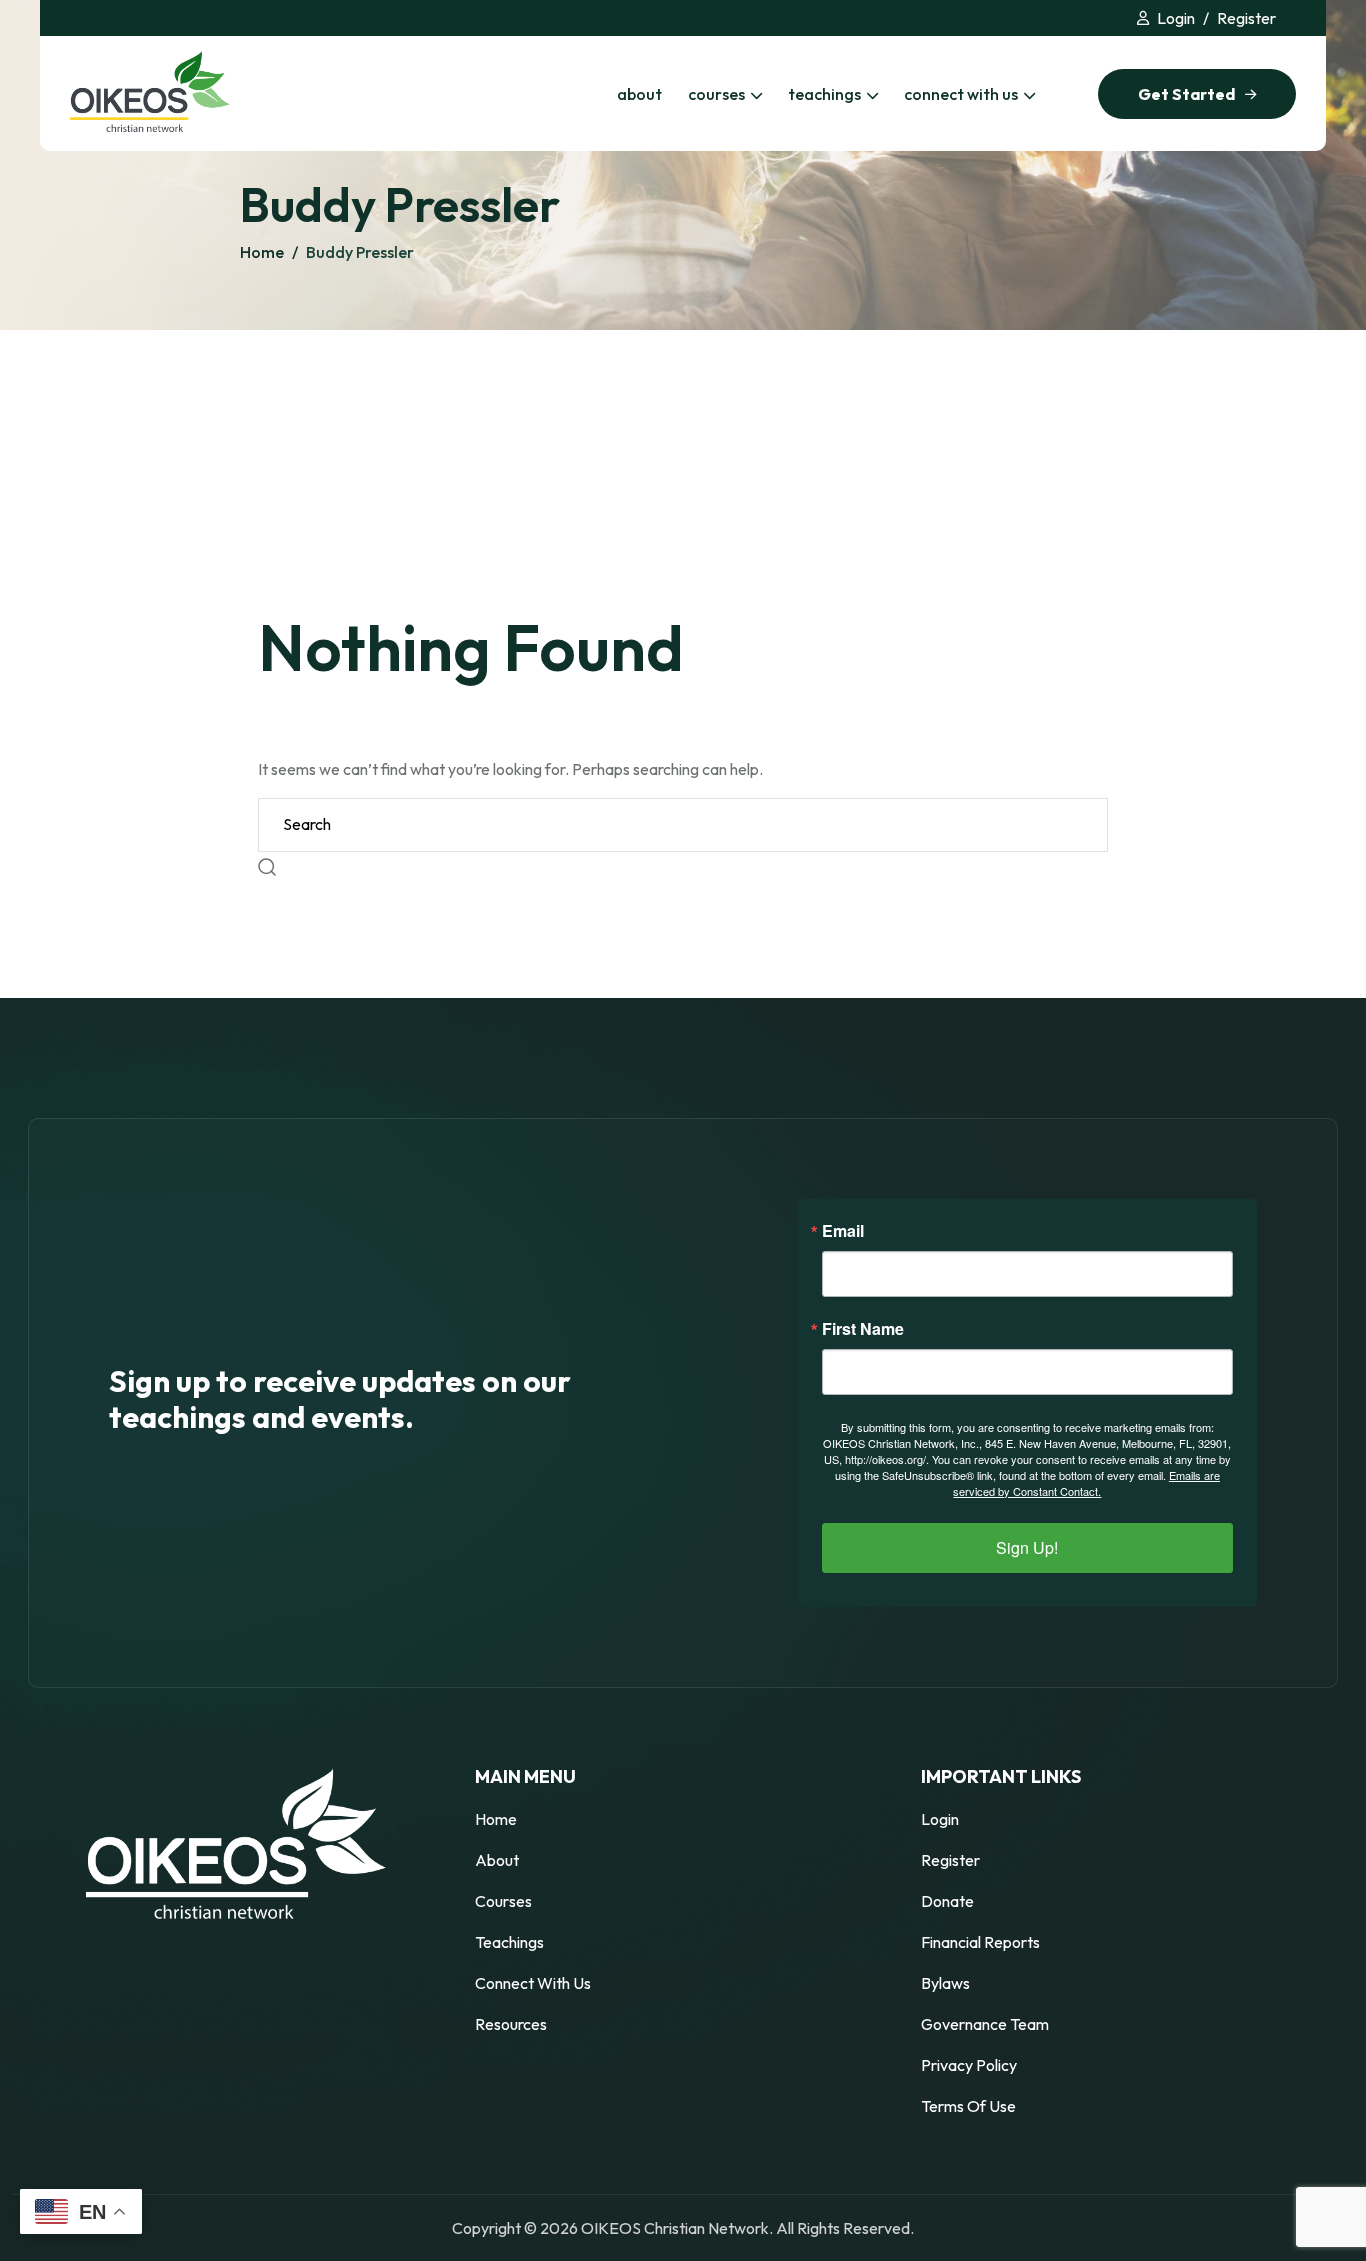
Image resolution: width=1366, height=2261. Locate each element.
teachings (824, 94)
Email (843, 1231)
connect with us (961, 94)
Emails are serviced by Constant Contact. (1086, 1483)
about (639, 94)
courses (716, 94)
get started (1186, 94)
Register (1246, 18)
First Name (863, 1329)
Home (262, 252)
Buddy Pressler (360, 252)
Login (1176, 18)
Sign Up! (1027, 1547)
